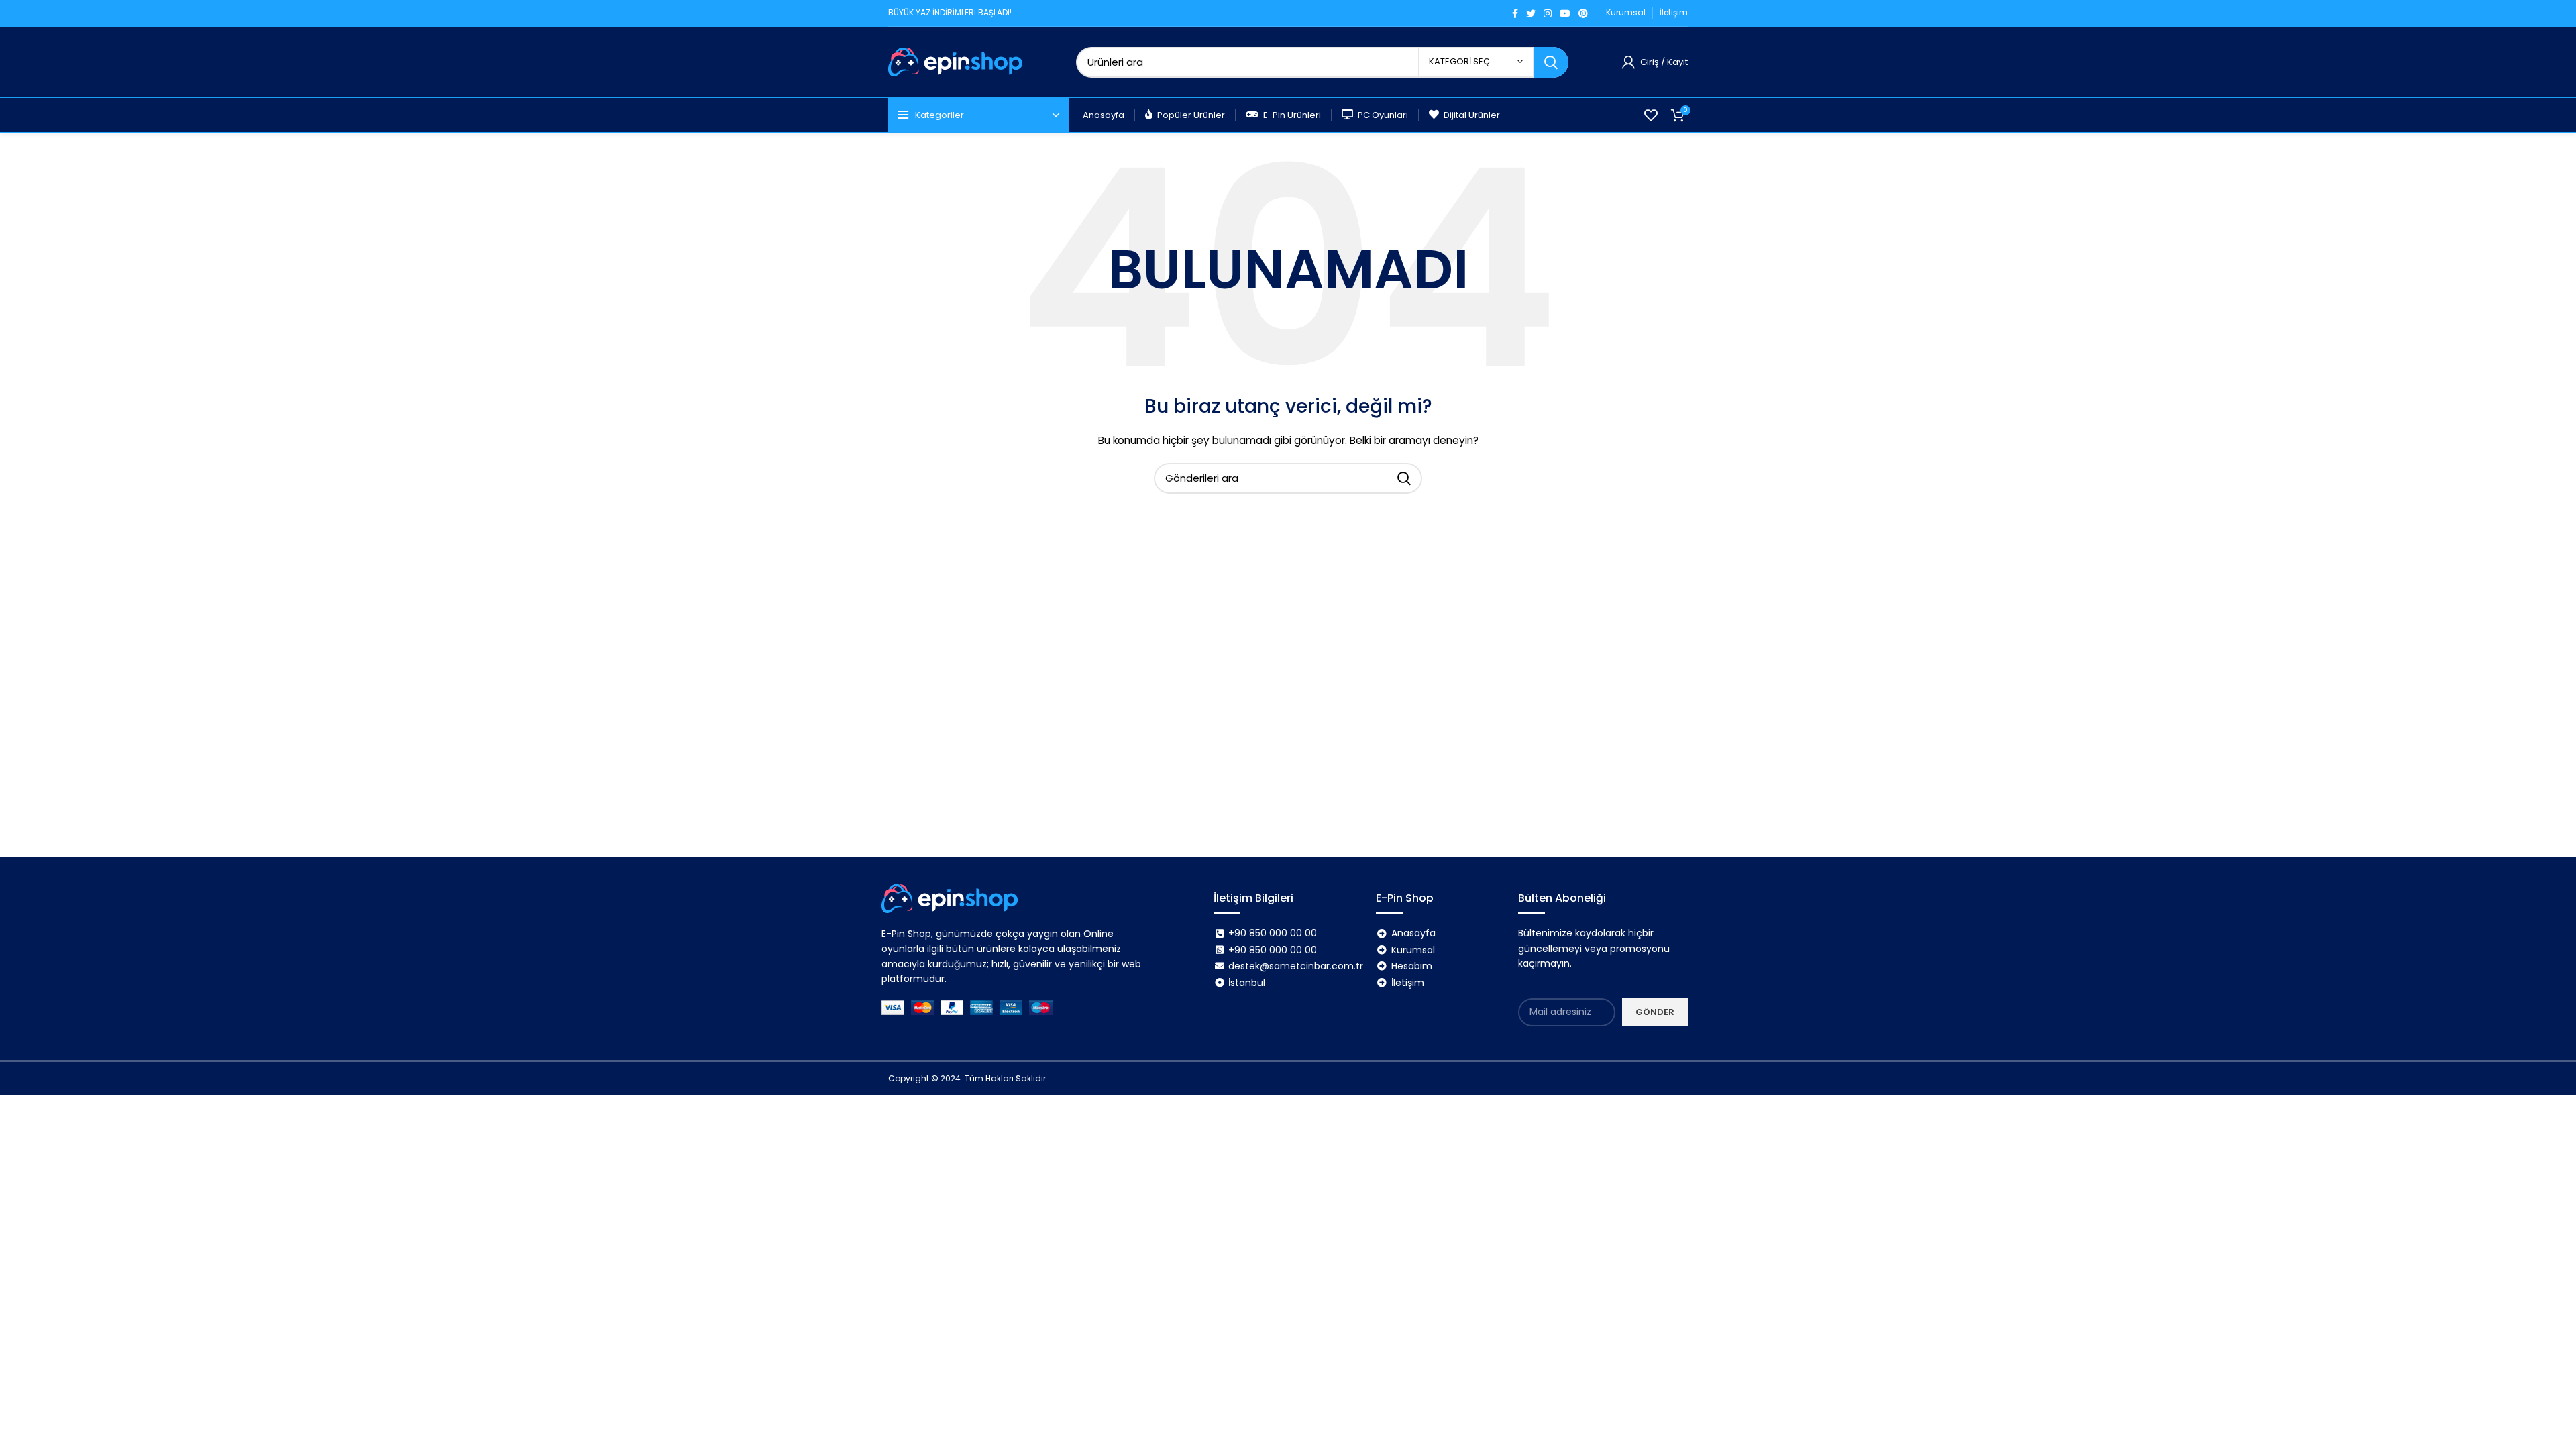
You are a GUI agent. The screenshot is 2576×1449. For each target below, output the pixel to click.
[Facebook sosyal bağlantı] (1515, 13)
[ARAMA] (1551, 62)
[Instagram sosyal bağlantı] (1548, 13)
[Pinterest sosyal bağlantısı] (1583, 13)
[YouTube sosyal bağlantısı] (1565, 13)
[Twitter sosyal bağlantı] (1531, 13)
